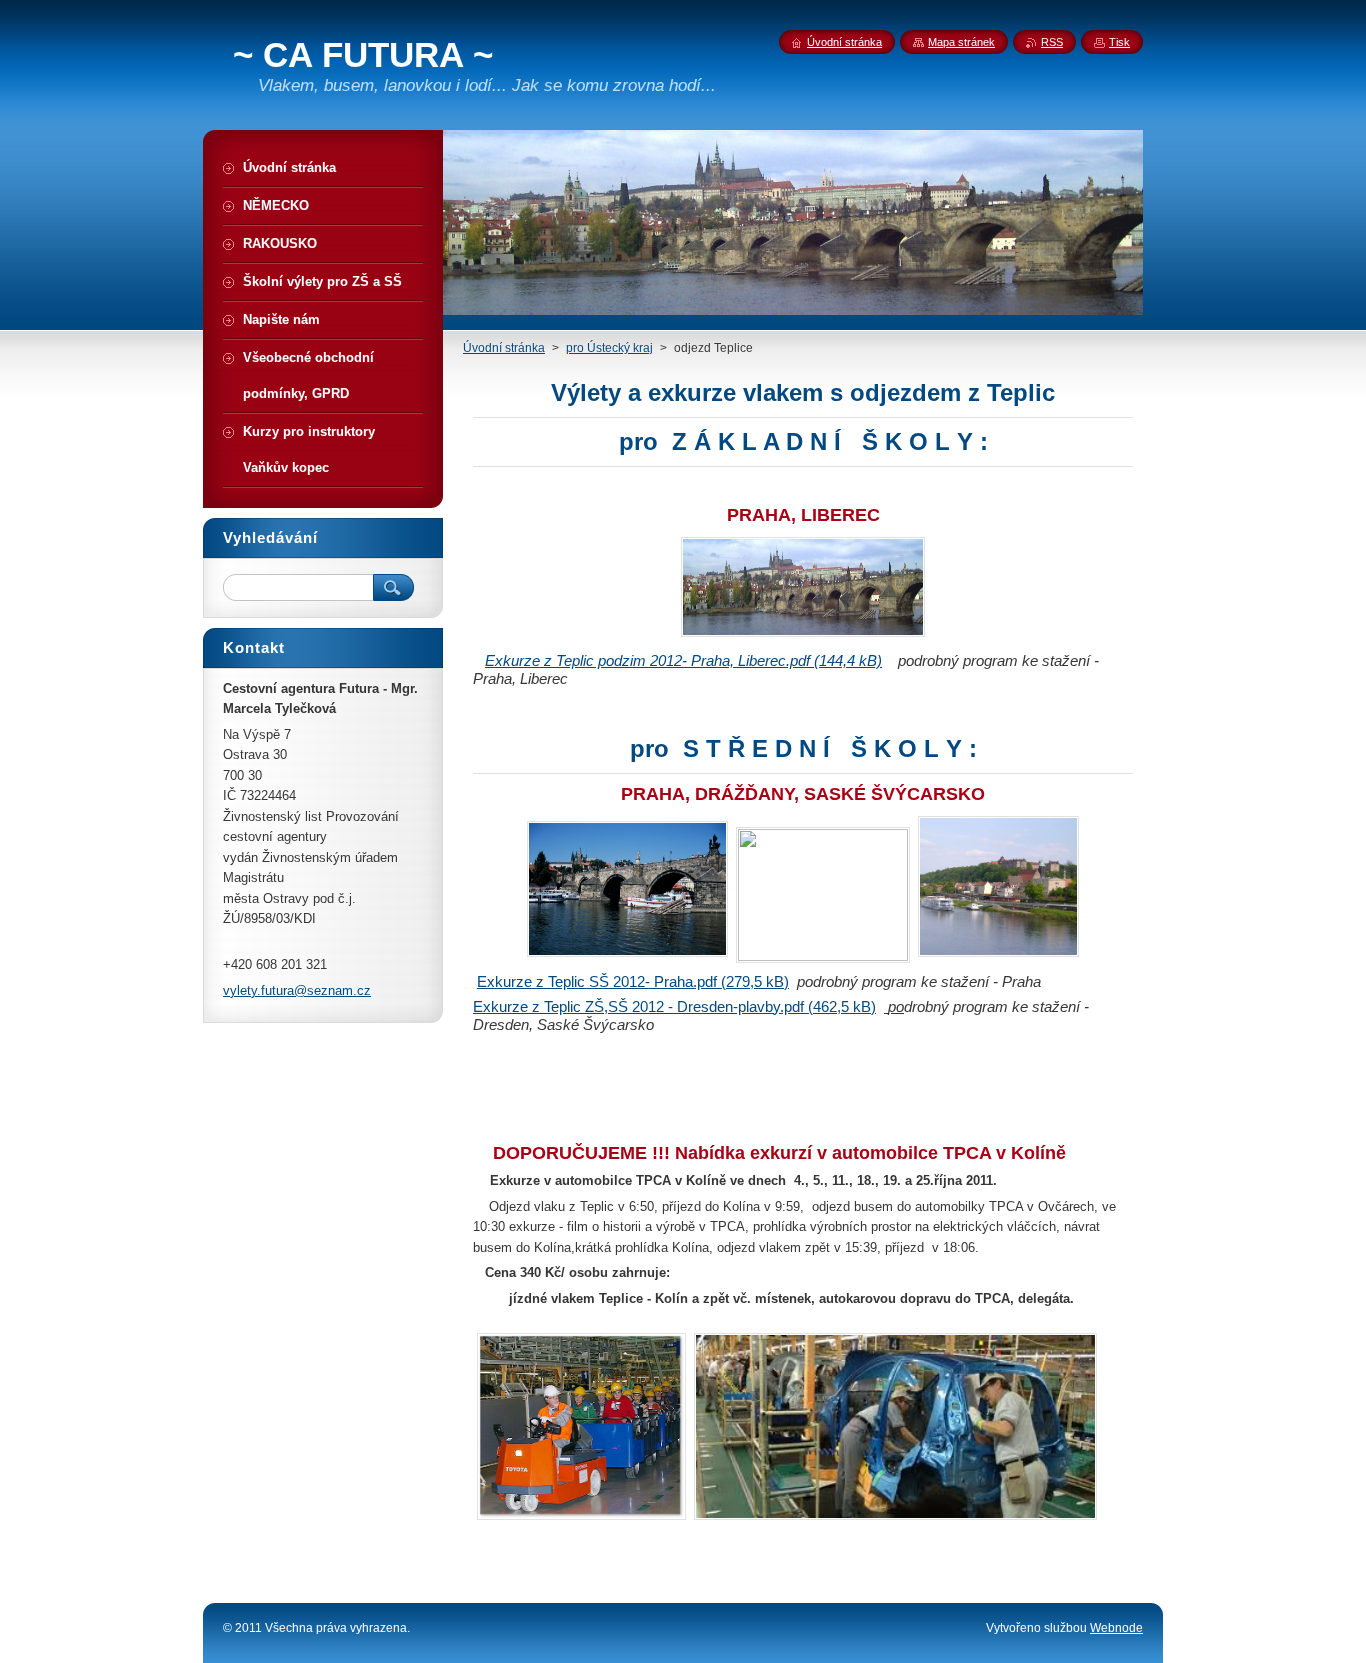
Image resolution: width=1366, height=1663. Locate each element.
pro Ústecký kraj (609, 348)
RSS (1052, 42)
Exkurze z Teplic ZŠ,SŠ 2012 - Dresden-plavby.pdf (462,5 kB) (674, 1006)
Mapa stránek (961, 42)
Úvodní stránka (504, 348)
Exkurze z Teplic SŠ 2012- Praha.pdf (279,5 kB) (633, 981)
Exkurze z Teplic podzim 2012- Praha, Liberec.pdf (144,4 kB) (683, 660)
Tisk (1119, 42)
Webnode (1116, 1628)
